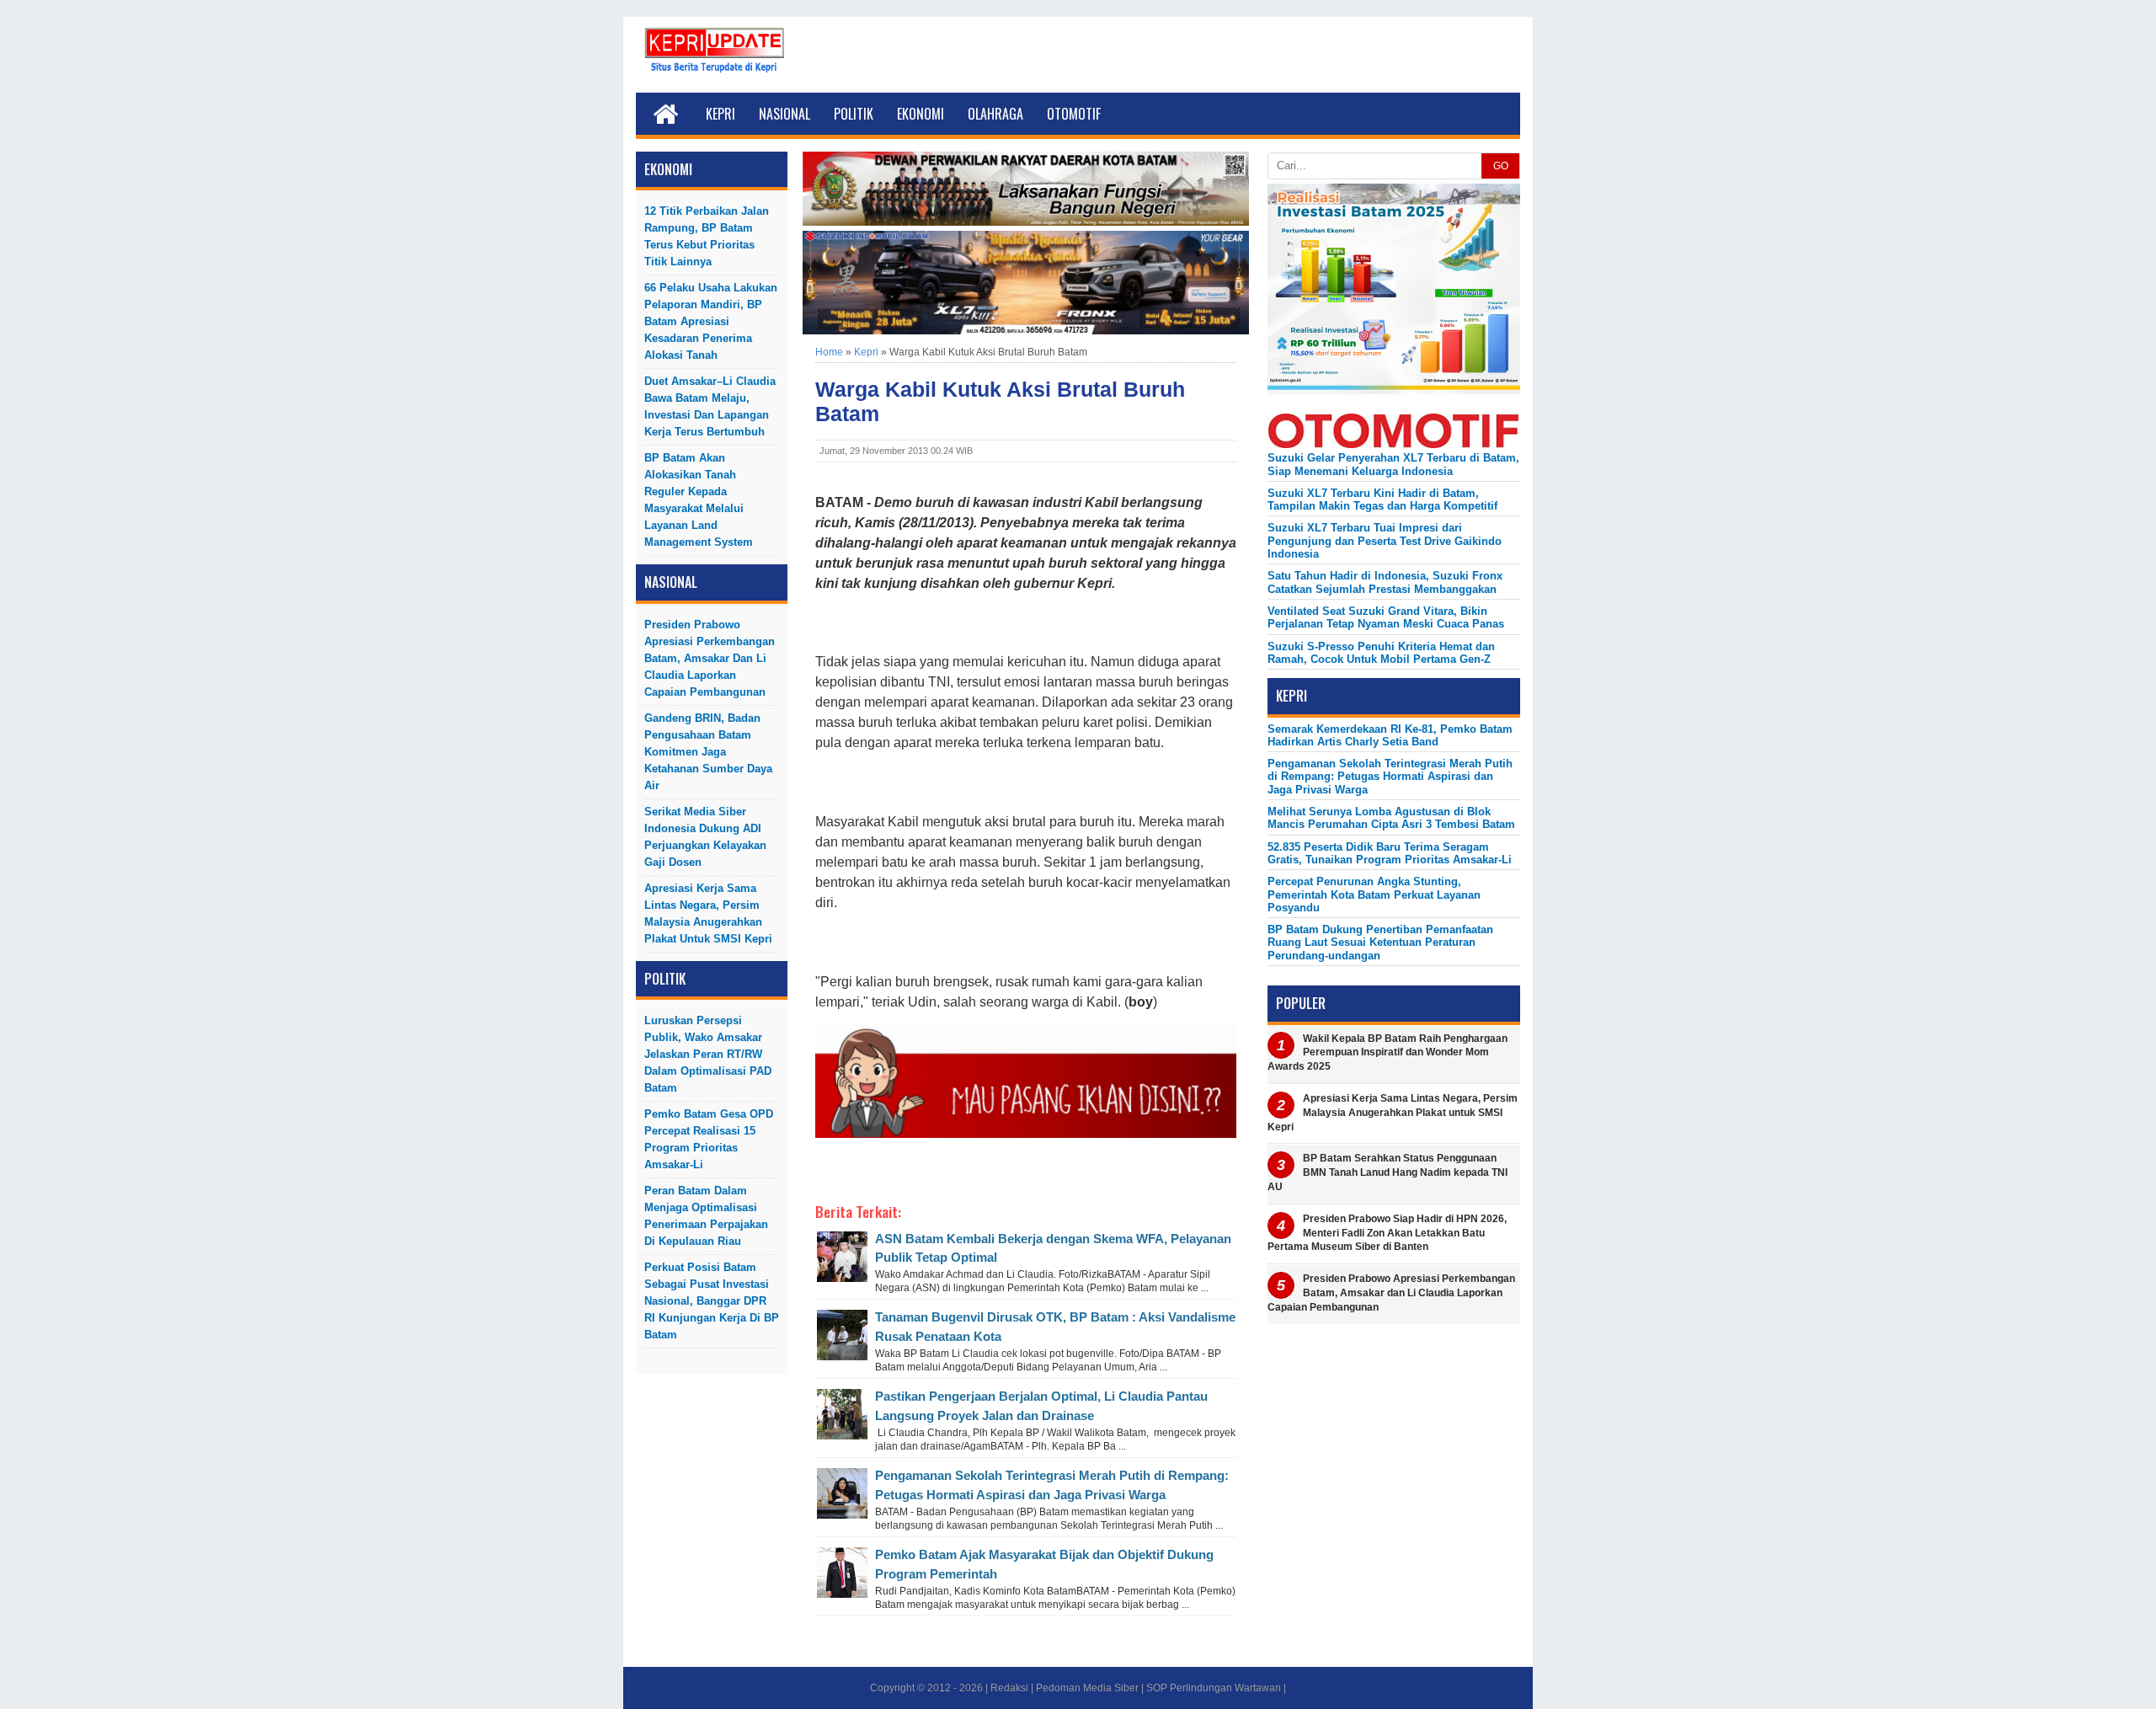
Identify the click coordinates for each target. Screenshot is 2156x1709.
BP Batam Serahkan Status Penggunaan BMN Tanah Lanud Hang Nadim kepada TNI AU (1388, 1172)
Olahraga (995, 114)
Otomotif (1074, 114)
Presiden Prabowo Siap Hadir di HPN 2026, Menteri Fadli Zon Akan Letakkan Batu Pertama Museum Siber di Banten (1387, 1233)
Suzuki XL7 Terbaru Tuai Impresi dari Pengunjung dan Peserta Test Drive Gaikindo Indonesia (1385, 541)
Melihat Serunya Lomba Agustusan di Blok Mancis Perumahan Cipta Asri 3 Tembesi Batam (1391, 818)
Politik (854, 114)
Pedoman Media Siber (1087, 1688)
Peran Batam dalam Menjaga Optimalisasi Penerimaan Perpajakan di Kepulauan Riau (706, 1216)
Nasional (784, 114)
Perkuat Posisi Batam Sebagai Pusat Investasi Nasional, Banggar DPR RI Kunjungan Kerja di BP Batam (712, 1301)
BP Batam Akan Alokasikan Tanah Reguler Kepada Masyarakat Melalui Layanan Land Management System (699, 500)
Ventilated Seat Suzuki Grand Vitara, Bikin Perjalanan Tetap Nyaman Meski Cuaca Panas (1386, 617)
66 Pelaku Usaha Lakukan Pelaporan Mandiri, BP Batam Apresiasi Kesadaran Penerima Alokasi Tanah (711, 321)
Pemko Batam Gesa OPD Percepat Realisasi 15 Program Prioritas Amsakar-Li (709, 1139)
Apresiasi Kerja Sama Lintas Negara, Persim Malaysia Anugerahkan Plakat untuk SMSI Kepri (708, 913)
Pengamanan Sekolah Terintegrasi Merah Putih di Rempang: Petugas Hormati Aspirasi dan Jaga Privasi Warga (1390, 777)
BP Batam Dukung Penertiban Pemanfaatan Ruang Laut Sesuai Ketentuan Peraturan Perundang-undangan (1380, 943)
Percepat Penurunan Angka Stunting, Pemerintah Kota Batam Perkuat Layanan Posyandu (1374, 895)
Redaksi (1009, 1688)
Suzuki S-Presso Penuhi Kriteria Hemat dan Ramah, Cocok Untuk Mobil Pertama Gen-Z (1381, 653)
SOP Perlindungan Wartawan (1214, 1688)
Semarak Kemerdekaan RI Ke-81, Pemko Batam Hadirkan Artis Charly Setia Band (1390, 735)
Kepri (720, 114)
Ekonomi (921, 114)
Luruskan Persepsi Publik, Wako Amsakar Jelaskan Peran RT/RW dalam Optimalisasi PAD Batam (708, 1054)
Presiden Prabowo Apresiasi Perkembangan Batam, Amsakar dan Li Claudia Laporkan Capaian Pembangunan (710, 658)
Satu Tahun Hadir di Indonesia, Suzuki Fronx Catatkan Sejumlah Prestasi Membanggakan (1385, 582)
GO (1501, 166)
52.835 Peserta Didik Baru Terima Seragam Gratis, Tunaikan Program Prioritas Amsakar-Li (1390, 853)
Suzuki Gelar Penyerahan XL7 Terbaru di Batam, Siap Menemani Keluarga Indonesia (1393, 464)
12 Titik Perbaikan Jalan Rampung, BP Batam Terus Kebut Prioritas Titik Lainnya (707, 236)
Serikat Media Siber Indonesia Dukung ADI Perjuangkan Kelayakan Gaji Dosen (705, 837)
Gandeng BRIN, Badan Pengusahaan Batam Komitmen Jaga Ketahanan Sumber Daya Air (708, 752)
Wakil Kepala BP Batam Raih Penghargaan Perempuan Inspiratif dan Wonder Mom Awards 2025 (1388, 1053)
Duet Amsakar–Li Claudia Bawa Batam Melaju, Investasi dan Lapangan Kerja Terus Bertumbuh (710, 406)
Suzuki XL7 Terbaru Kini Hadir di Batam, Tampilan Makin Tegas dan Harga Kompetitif (1382, 499)
